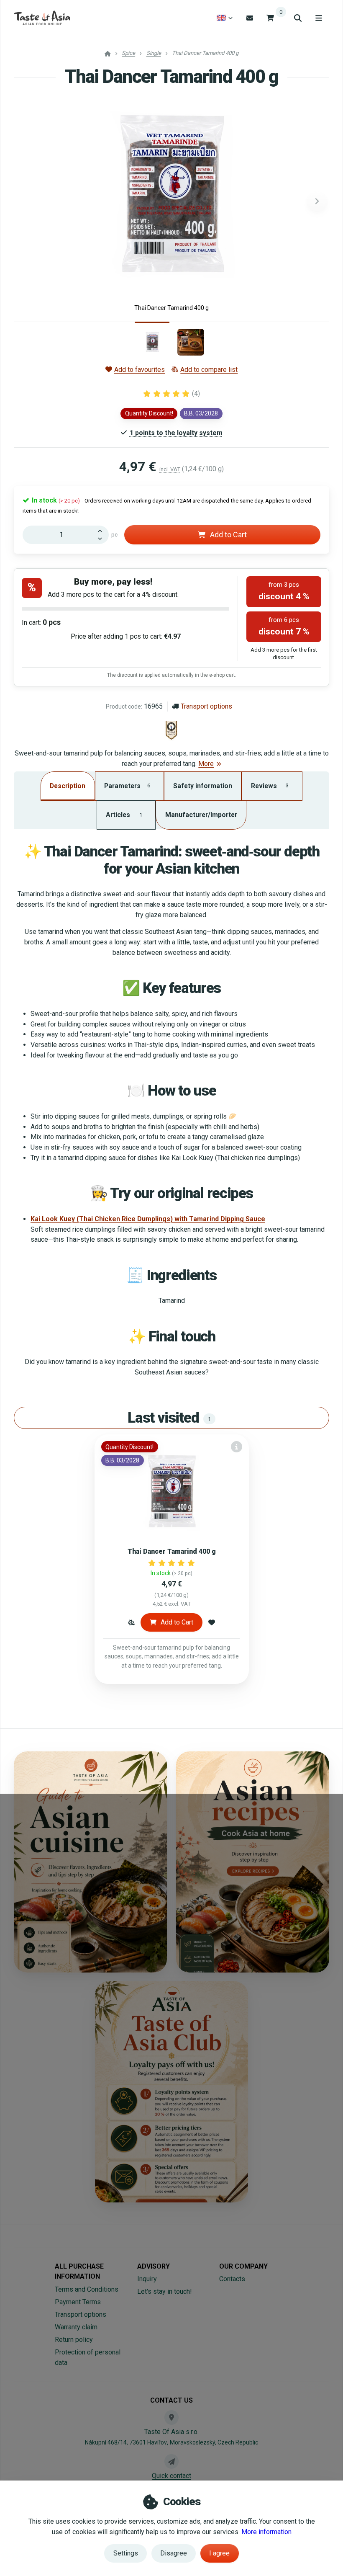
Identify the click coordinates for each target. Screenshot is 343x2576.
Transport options (206, 706)
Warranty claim (76, 2327)
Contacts (232, 2279)
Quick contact (171, 2476)
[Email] (250, 18)
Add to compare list (209, 370)
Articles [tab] (124, 815)
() (196, 393)
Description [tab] (68, 786)
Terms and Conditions (87, 2289)
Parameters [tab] (127, 786)
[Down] (102, 539)
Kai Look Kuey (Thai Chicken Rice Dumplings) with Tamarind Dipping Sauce (148, 1219)
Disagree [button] (174, 2553)
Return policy (74, 2340)
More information (266, 2532)
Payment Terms (78, 2302)
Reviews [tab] (270, 786)
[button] (317, 201)
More (206, 764)
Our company (243, 2266)
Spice (128, 53)
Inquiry (147, 2279)
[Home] (42, 18)
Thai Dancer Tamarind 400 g (172, 1551)
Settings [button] (126, 2553)
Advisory (154, 2266)
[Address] (171, 2417)
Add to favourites (140, 370)
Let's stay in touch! (165, 2291)
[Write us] (171, 2461)
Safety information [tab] (203, 786)
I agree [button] (219, 2553)
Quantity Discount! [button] (149, 413)
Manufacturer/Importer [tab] (201, 815)
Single (154, 53)
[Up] (102, 530)
